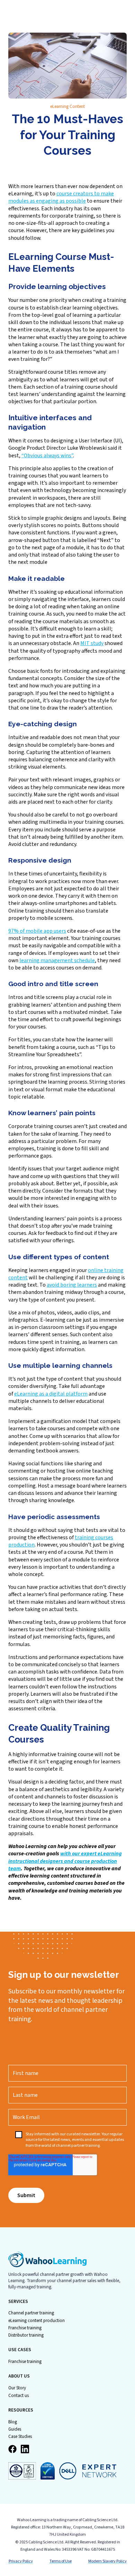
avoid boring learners (72, 1285)
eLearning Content (67, 107)
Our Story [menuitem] (17, 2388)
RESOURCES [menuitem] (21, 2410)
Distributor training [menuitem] (26, 2335)
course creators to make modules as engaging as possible (61, 197)
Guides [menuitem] (15, 2429)
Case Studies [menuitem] (20, 2437)
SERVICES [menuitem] (18, 2302)
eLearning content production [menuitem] (37, 2321)
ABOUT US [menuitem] (19, 2376)
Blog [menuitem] (13, 2422)
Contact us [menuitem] (19, 2396)
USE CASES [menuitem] (20, 2350)
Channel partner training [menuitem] (31, 2313)
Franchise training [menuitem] (25, 2328)
